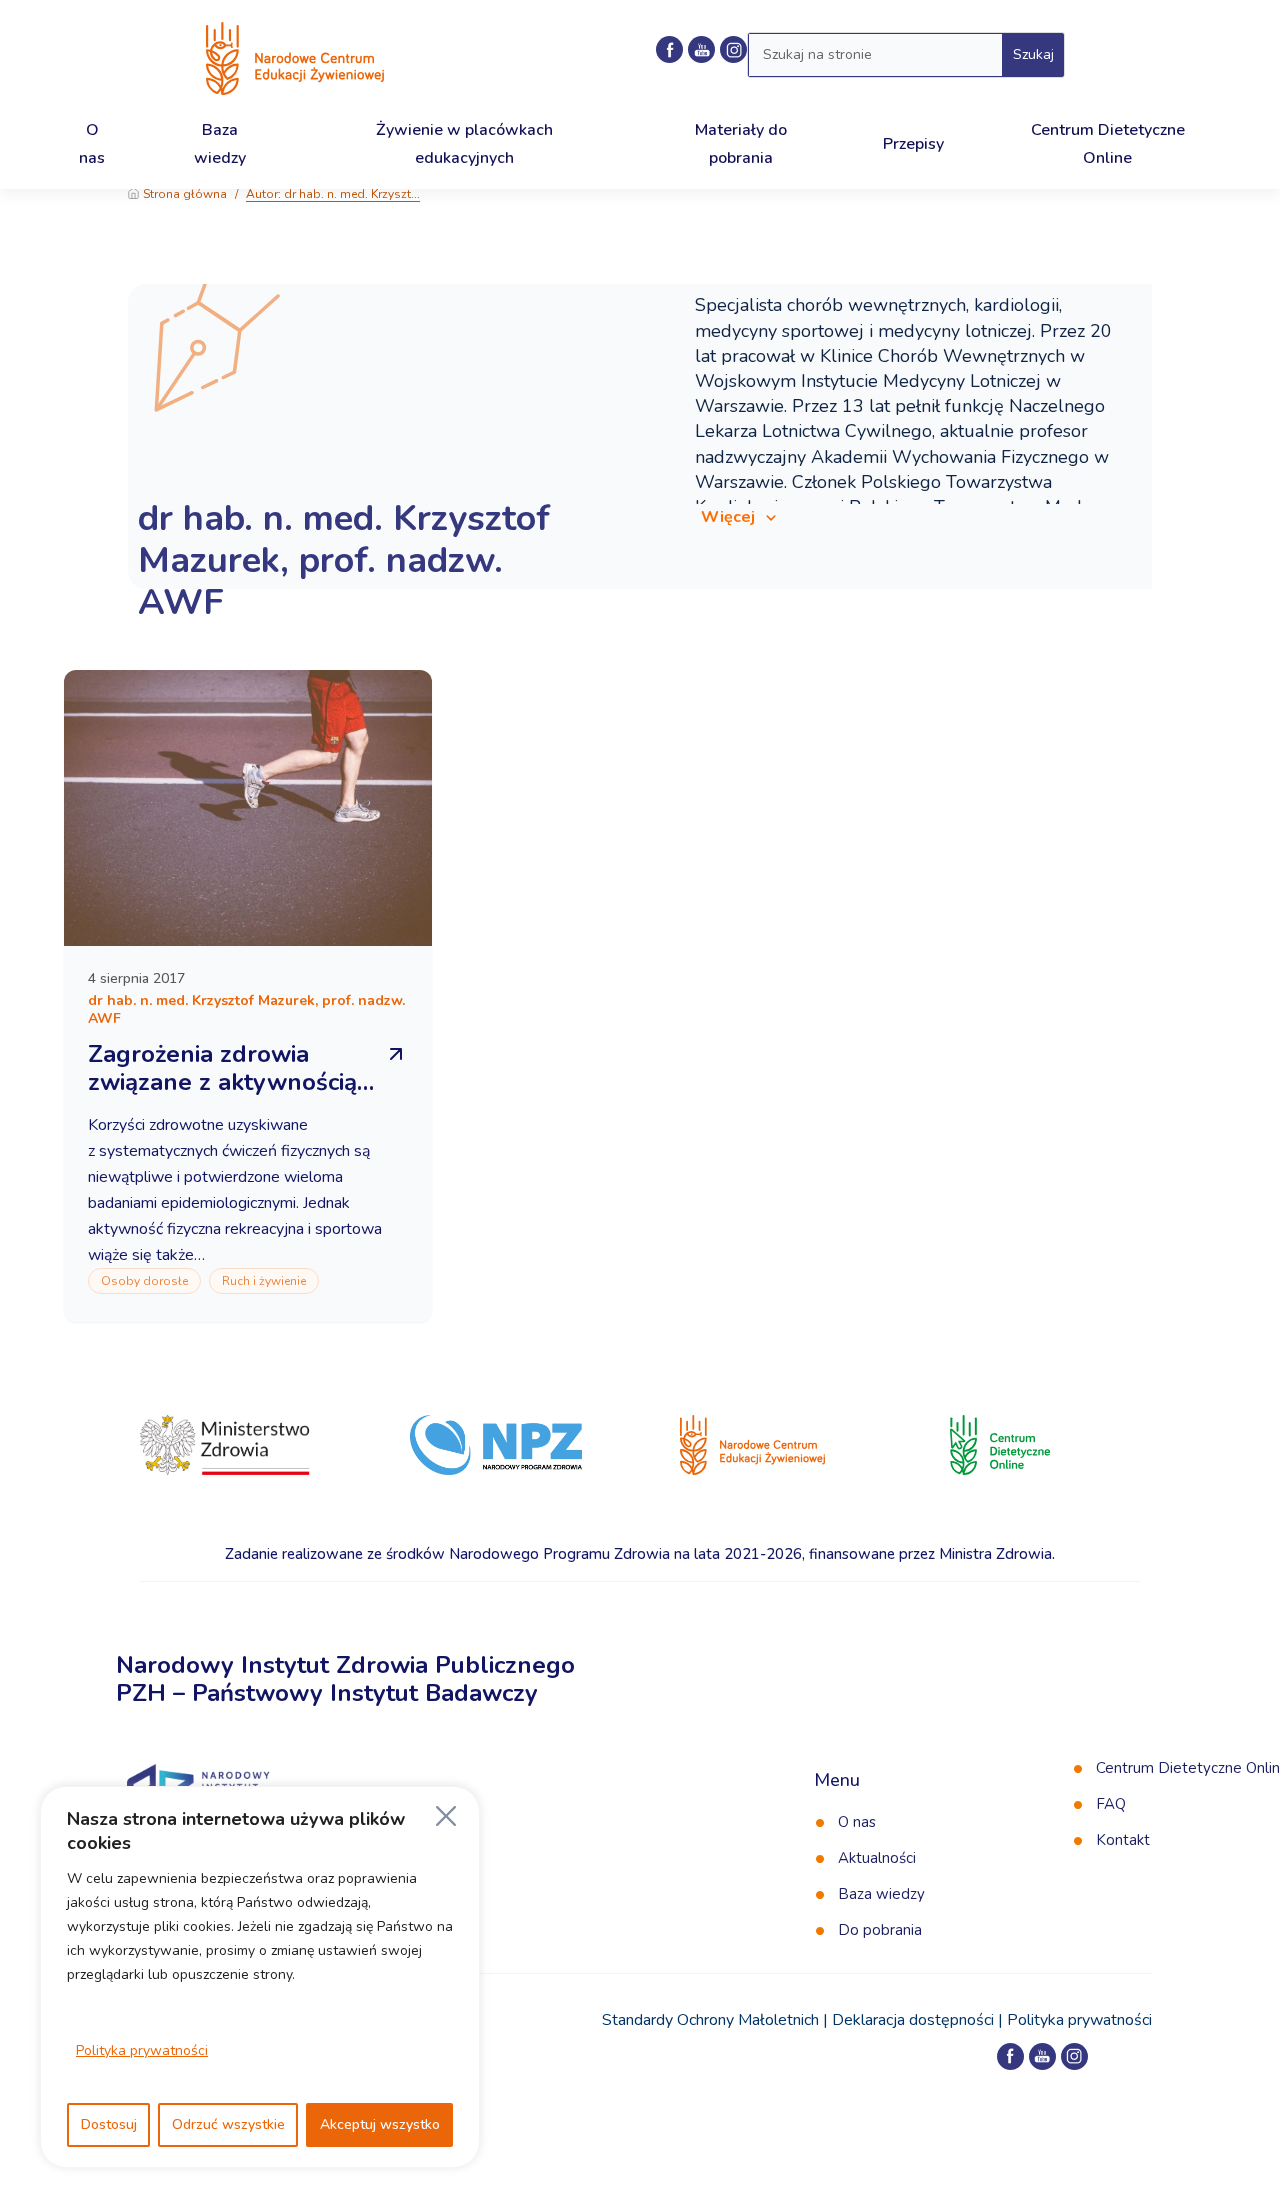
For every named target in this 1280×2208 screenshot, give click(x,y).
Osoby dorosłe (144, 1281)
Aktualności (877, 1858)
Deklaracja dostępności (913, 2020)
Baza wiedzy (881, 1894)
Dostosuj (109, 2124)
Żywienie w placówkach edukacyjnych (464, 143)
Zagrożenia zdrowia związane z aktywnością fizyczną (222, 1082)
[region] (260, 1977)
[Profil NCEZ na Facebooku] (669, 49)
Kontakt (1123, 1840)
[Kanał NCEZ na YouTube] (701, 49)
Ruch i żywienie (264, 1281)
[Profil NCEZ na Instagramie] (1074, 2056)
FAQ (1111, 1804)
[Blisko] (446, 1816)
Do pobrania (880, 1930)
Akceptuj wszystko (380, 2124)
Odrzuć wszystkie (228, 2124)
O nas (857, 1822)
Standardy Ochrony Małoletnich (710, 2020)
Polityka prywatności (142, 2050)
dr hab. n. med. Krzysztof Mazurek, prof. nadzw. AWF (344, 560)
